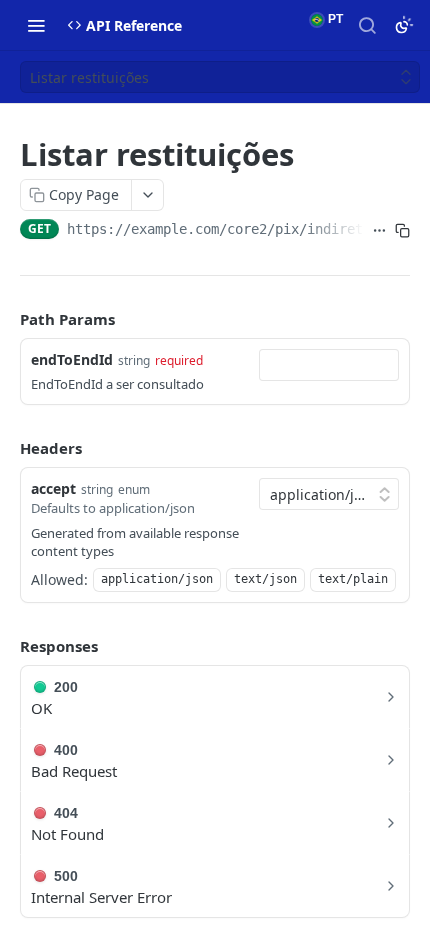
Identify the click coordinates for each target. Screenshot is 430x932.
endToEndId (72, 359)
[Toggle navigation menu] (36, 25)
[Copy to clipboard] (402, 231)
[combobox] (329, 365)
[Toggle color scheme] (404, 25)
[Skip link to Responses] (6, 646)
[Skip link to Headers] (6, 448)
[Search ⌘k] (367, 25)
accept (53, 488)
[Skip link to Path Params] (6, 319)
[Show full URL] (379, 231)
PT (334, 19)
